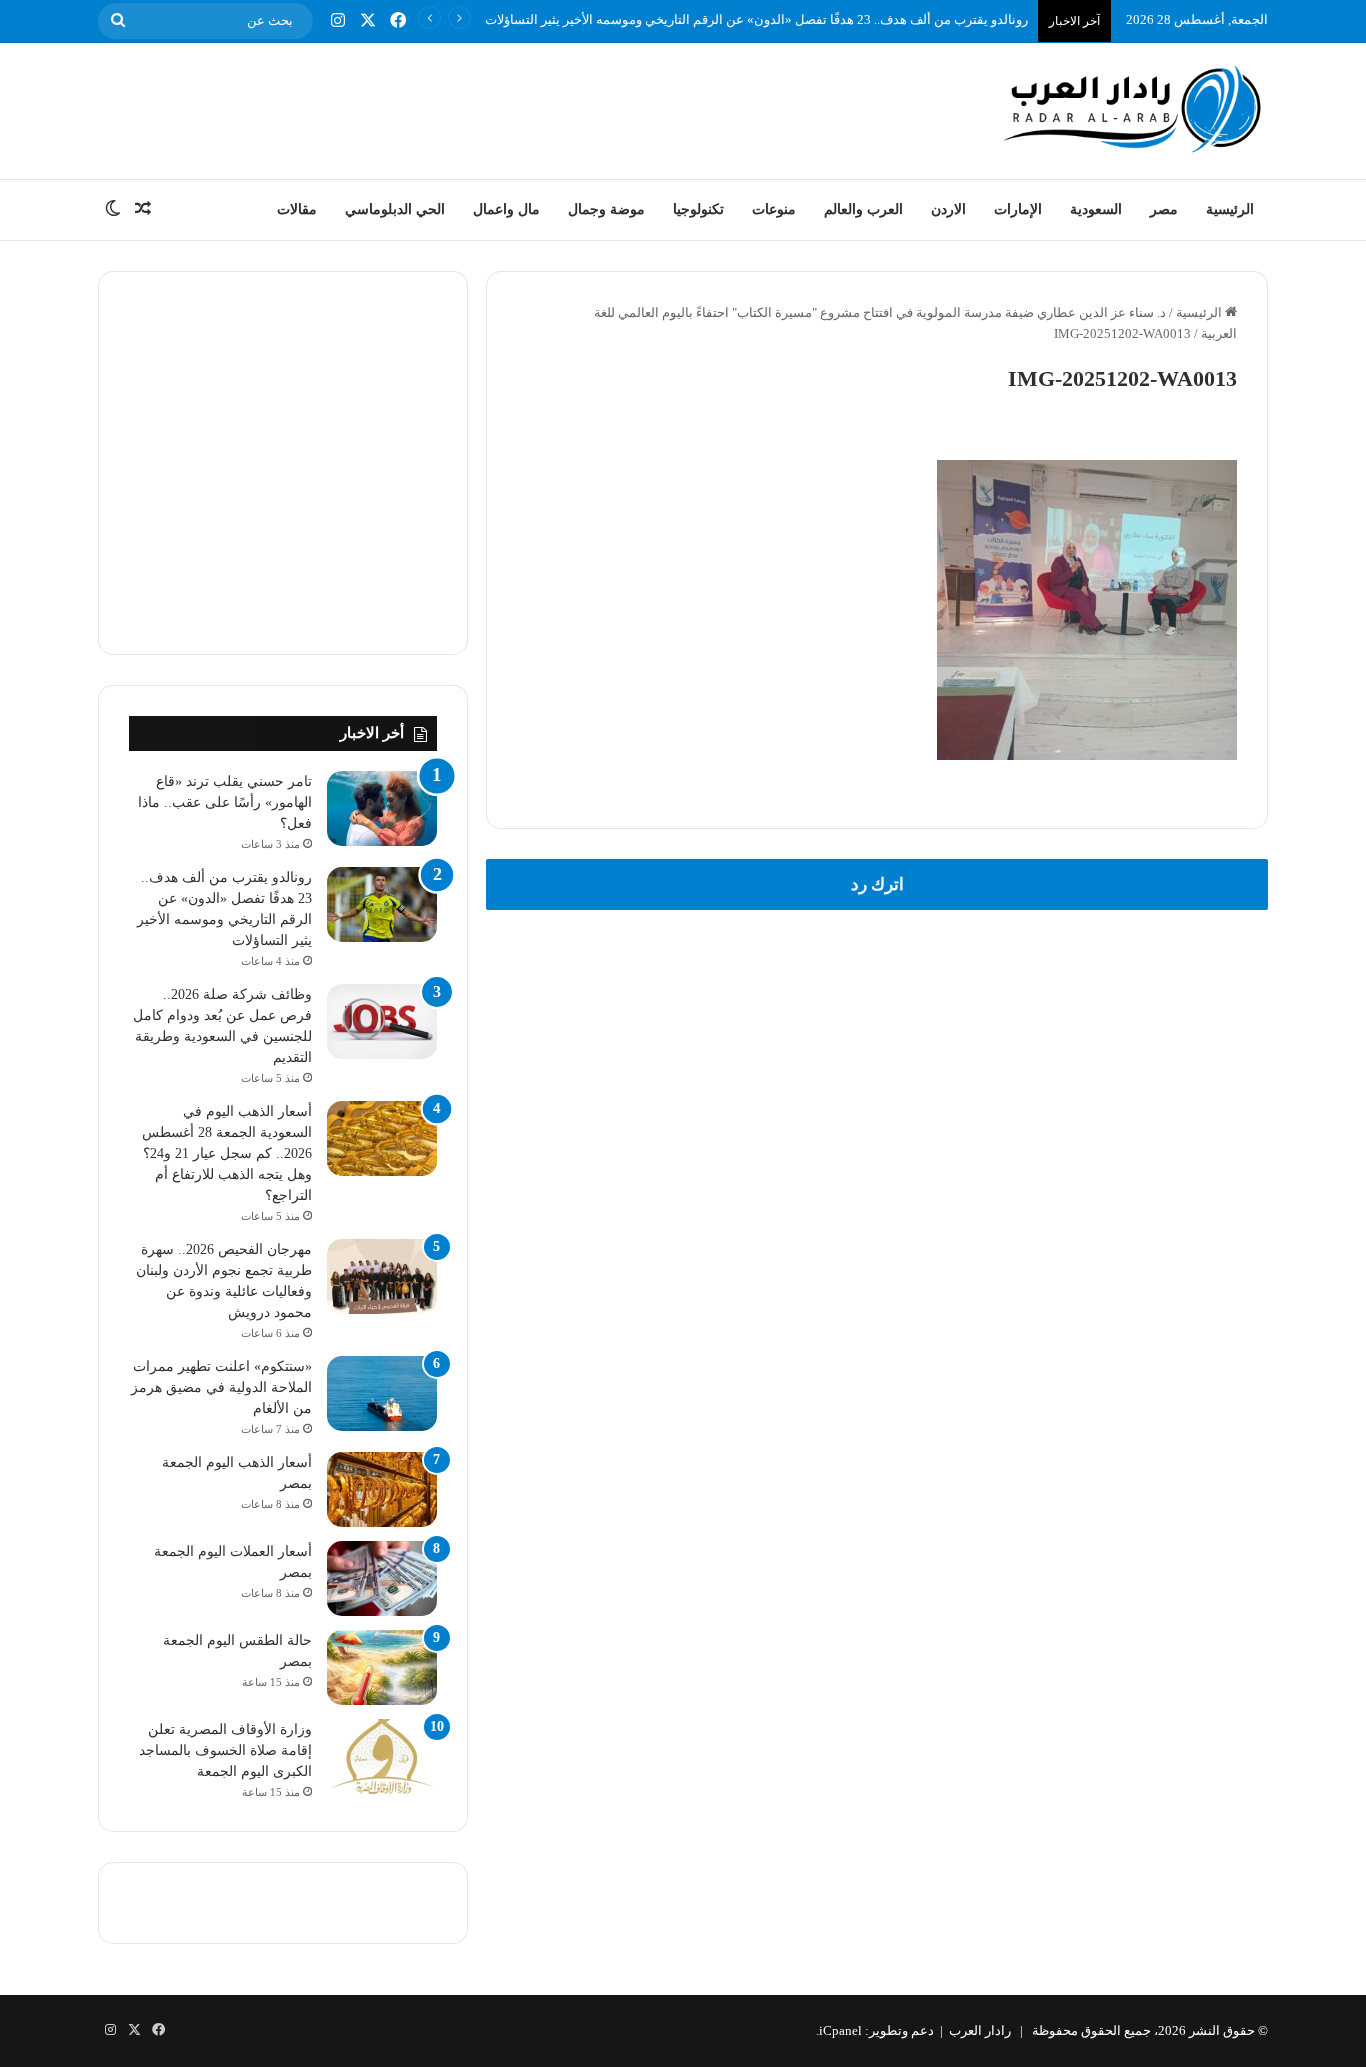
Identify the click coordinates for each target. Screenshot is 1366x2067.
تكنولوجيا (698, 209)
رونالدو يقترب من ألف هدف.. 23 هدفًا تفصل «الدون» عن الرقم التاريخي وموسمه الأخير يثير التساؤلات (756, 19)
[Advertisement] (483, 108)
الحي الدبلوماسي (395, 209)
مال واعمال (506, 209)
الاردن (948, 209)
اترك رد (877, 884)
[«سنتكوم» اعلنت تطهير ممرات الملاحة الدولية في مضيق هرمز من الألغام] (382, 1393)
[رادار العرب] (1133, 108)
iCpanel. (839, 2030)
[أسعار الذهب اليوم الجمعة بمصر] (382, 1489)
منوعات (774, 209)
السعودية (1096, 209)
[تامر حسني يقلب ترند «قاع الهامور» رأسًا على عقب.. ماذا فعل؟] (382, 808)
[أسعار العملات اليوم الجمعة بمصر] (382, 1578)
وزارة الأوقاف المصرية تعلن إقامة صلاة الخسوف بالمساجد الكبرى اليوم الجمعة (225, 1750)
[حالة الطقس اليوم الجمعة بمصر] (382, 1667)
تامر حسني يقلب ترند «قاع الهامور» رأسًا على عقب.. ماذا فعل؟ (225, 802)
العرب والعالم (863, 209)
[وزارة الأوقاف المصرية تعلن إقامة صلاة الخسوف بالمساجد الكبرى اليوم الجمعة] (382, 1756)
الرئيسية (1230, 209)
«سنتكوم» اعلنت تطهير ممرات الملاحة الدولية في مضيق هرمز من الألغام (221, 1387)
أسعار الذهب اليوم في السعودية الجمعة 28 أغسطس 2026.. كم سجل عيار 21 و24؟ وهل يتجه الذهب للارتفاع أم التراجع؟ (227, 1153)
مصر (1164, 209)
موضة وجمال (606, 209)
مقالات (297, 209)
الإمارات (1018, 209)
